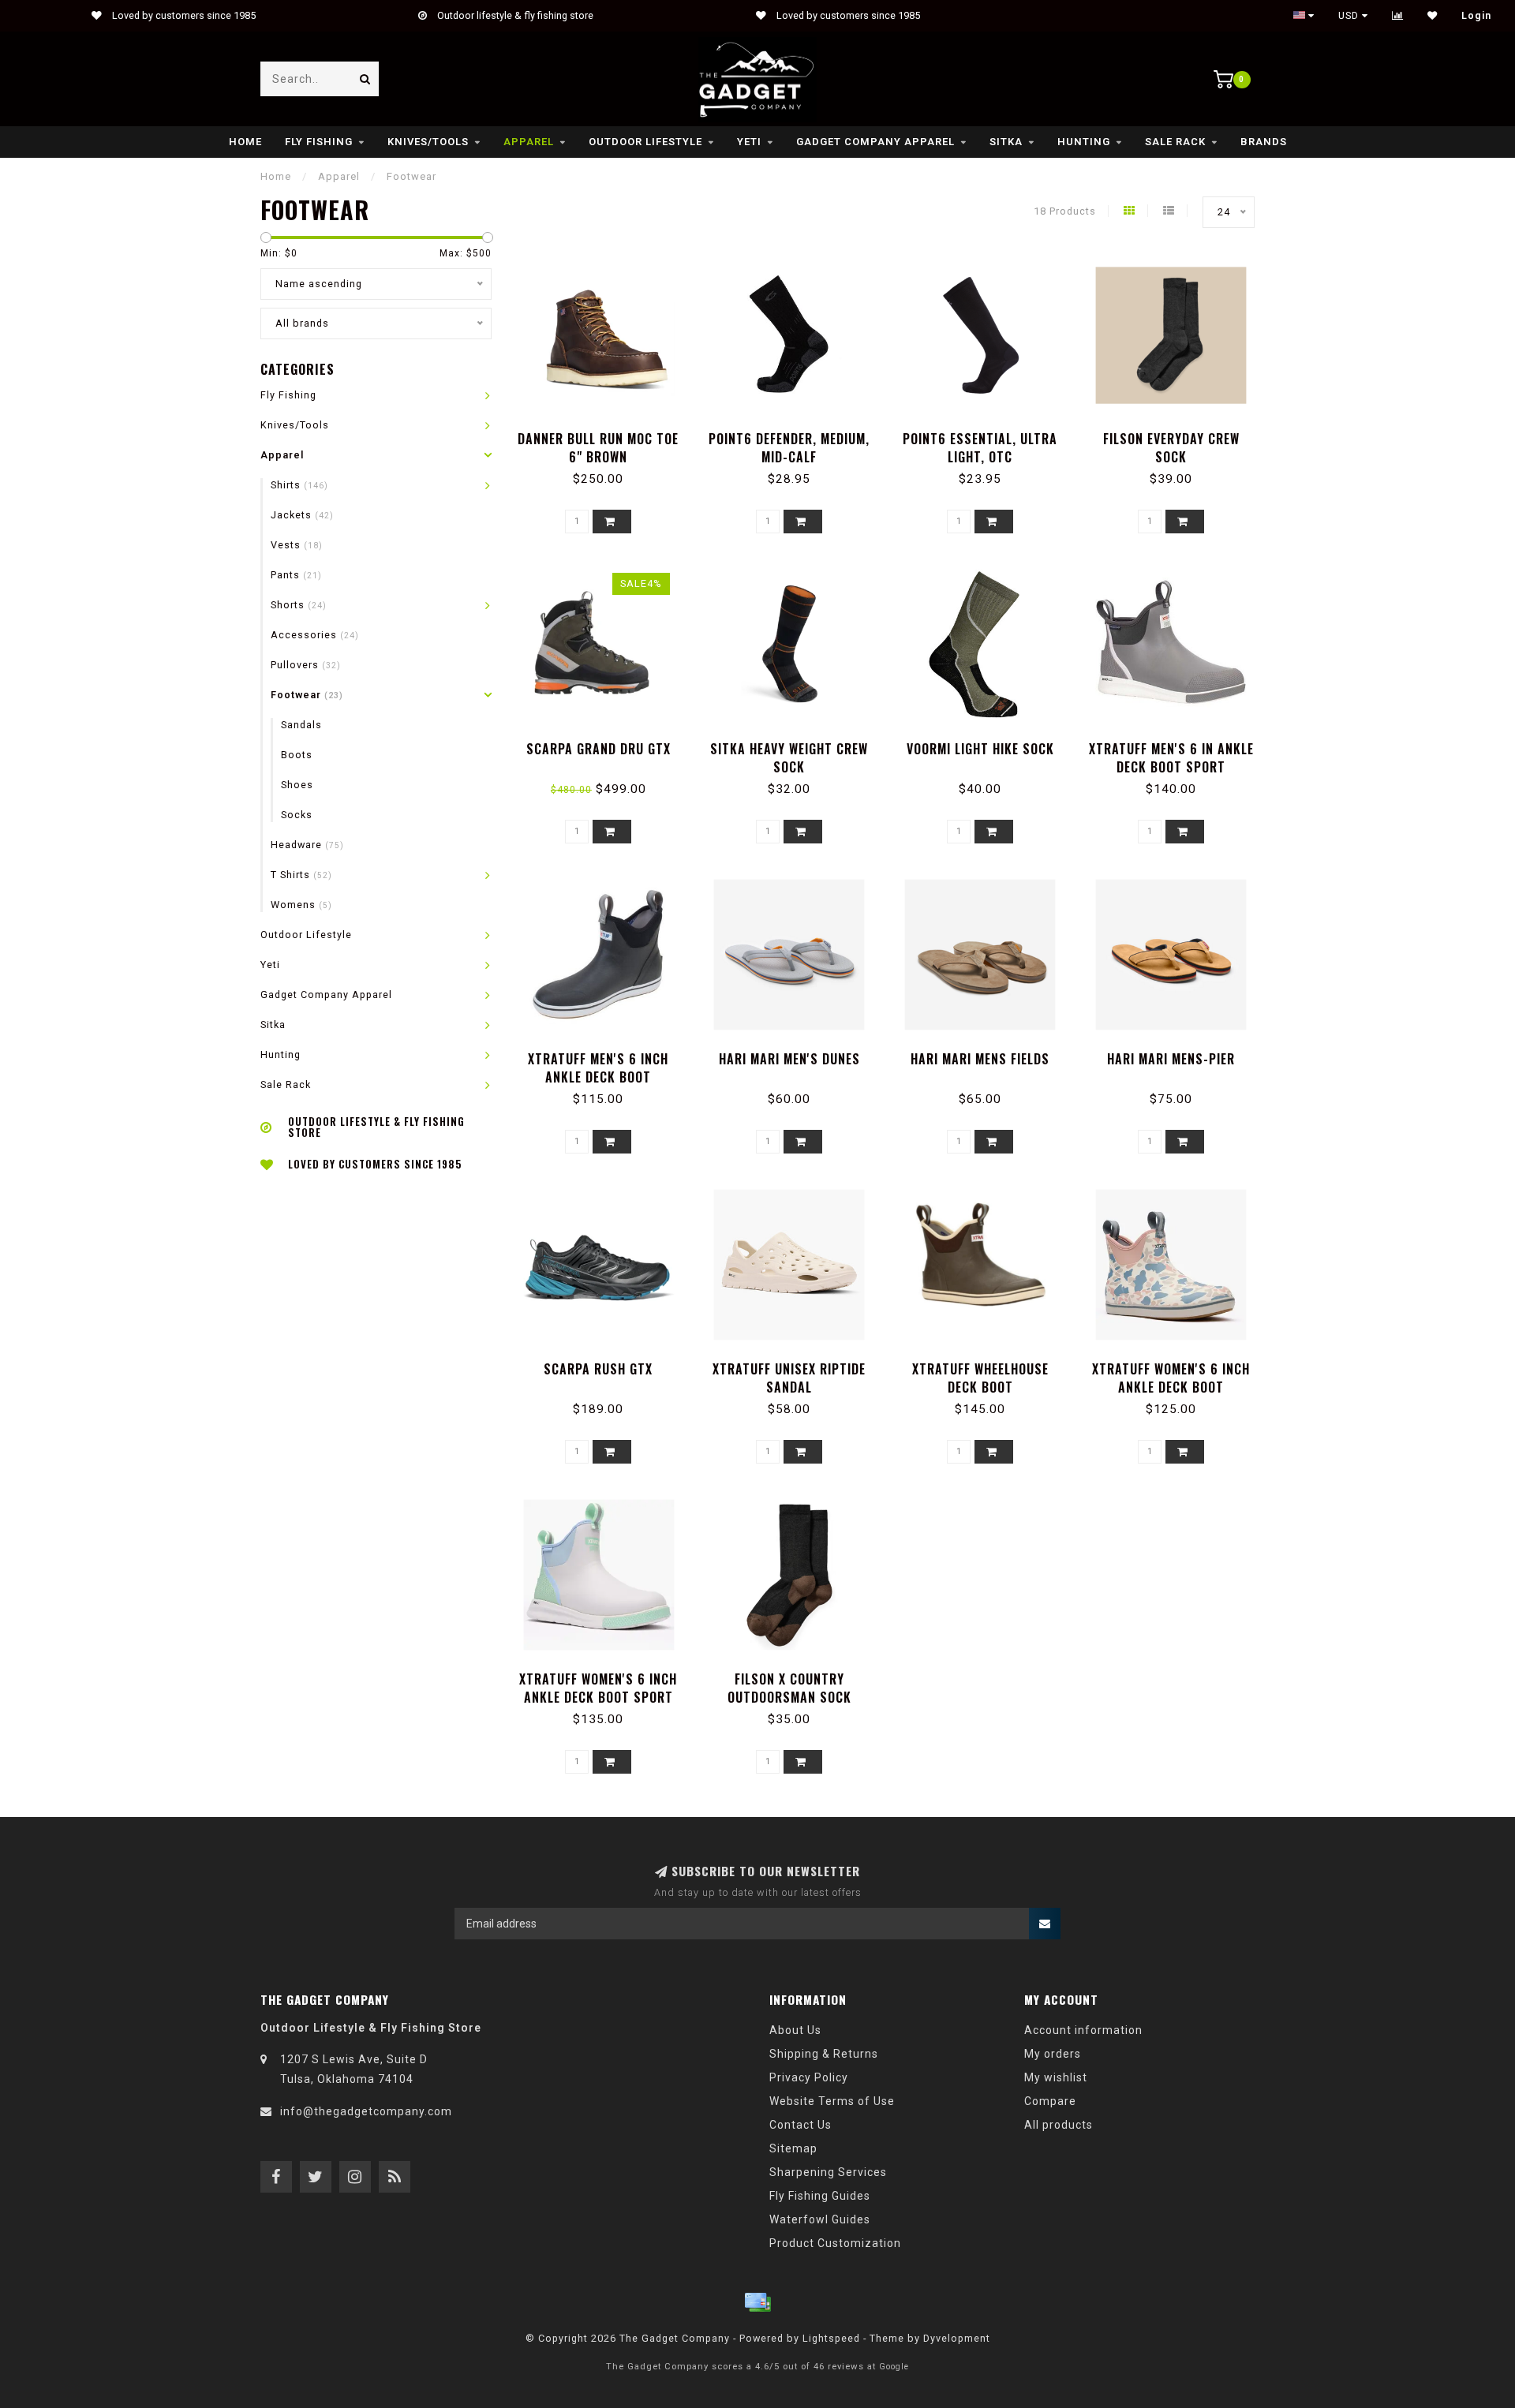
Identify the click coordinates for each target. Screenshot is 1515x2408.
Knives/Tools (428, 142)
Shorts (299, 605)
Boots (297, 755)
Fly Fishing (319, 142)
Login (1476, 16)
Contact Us (801, 2125)
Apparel (529, 142)
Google (894, 2367)
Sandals (301, 725)
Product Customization (835, 2243)
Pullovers (306, 665)
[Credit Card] (757, 2302)
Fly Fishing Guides (820, 2196)
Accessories (315, 635)
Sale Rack (1175, 142)
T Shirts (301, 875)
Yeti (749, 142)
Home (245, 142)
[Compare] (1398, 16)
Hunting (1084, 142)
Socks (297, 815)
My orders (1053, 2054)
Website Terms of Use (832, 2101)
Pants (296, 575)
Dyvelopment (957, 2338)
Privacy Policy (809, 2077)
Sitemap (793, 2148)
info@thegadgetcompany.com (366, 2111)
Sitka (1006, 142)
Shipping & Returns (824, 2054)
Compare (1050, 2101)
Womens (301, 905)
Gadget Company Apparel (875, 142)
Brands (1264, 142)
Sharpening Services (828, 2172)
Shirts (299, 485)
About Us (795, 2030)
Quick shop (606, 434)
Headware (307, 845)
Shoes (297, 785)
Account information (1083, 2030)
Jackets (302, 515)
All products (1059, 2125)
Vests (297, 545)
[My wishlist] (1433, 16)
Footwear (307, 695)
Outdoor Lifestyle (645, 142)
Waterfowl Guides (820, 2219)
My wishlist (1056, 2077)
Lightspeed (831, 2338)
